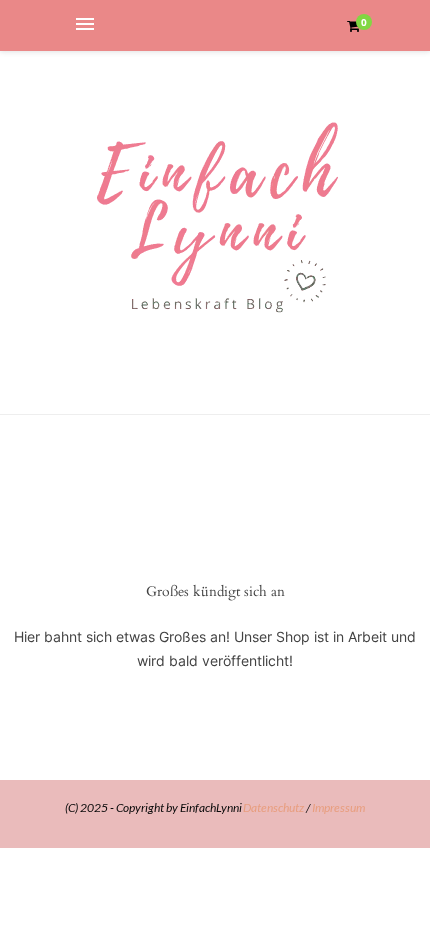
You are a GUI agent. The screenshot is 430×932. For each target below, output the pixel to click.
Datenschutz (273, 807)
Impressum (338, 807)
